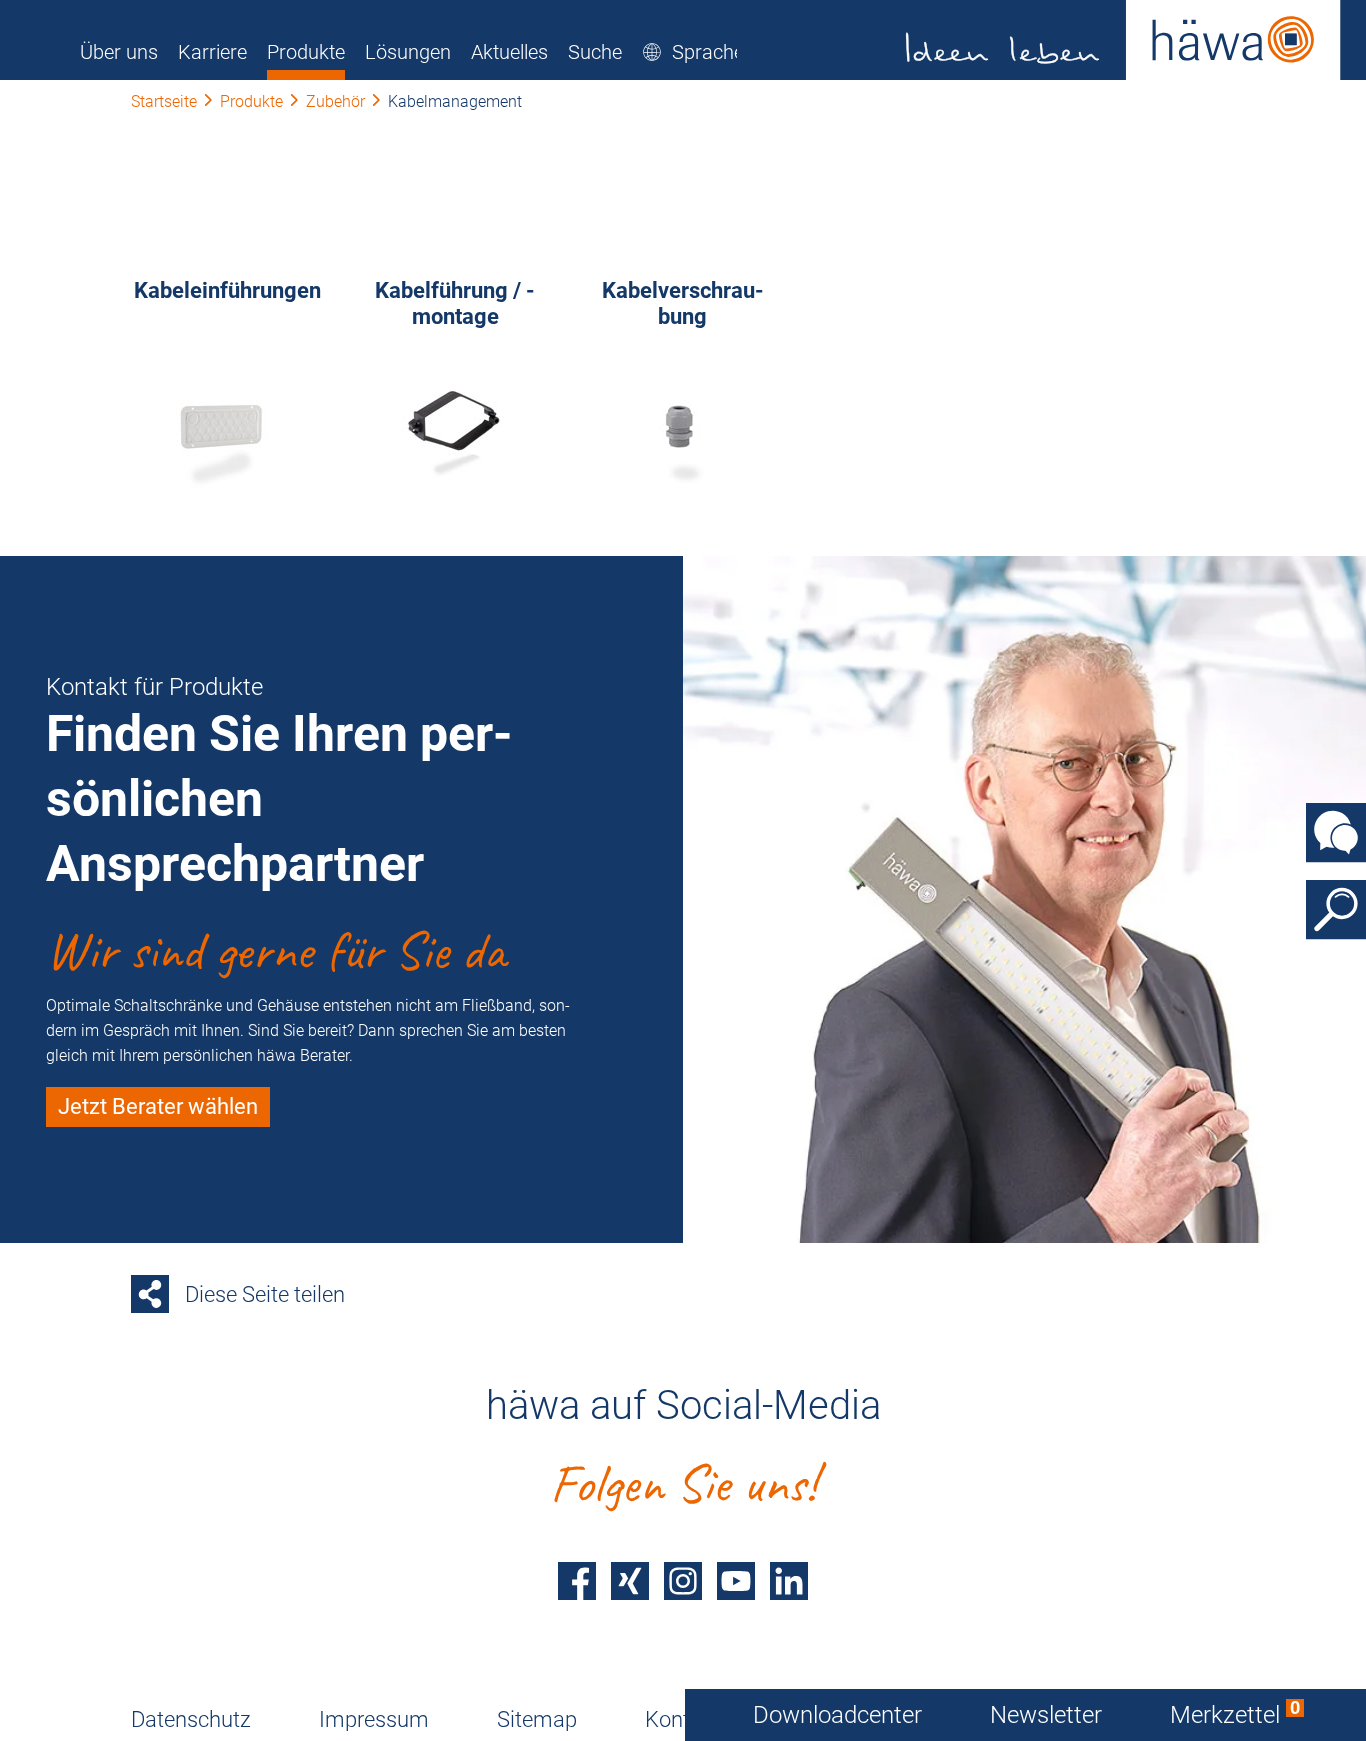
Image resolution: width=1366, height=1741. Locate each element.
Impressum (374, 1719)
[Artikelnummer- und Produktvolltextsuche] (1336, 909)
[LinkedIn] (789, 1581)
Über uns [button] (119, 52)
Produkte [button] (306, 52)
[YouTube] (736, 1581)
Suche (595, 52)
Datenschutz (191, 1719)
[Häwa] (1123, 40)
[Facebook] (577, 1581)
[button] (693, 52)
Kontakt (682, 1719)
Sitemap (537, 1719)
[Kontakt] (1336, 832)
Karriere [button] (212, 52)
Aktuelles (509, 52)
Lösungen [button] (408, 52)
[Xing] (630, 1581)
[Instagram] (683, 1581)
